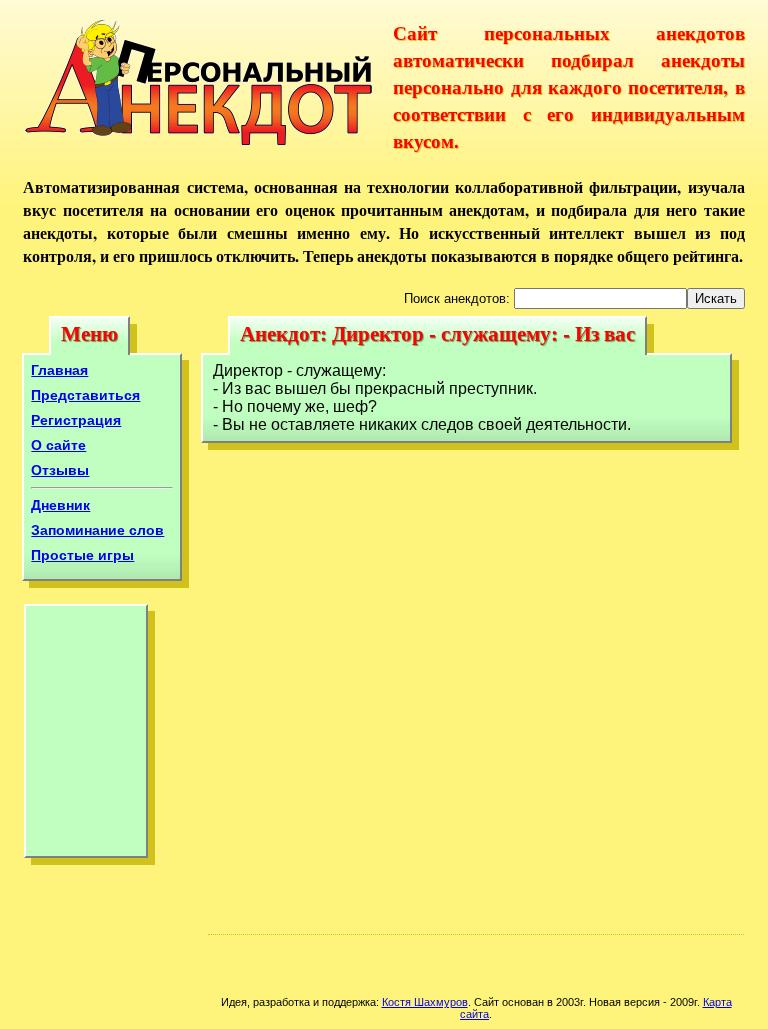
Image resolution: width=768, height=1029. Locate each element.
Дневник (60, 505)
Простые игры (82, 555)
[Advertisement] (86, 736)
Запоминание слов (97, 530)
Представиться (85, 395)
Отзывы (60, 470)
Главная (59, 370)
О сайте (58, 445)
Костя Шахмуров (425, 1002)
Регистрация (76, 420)
